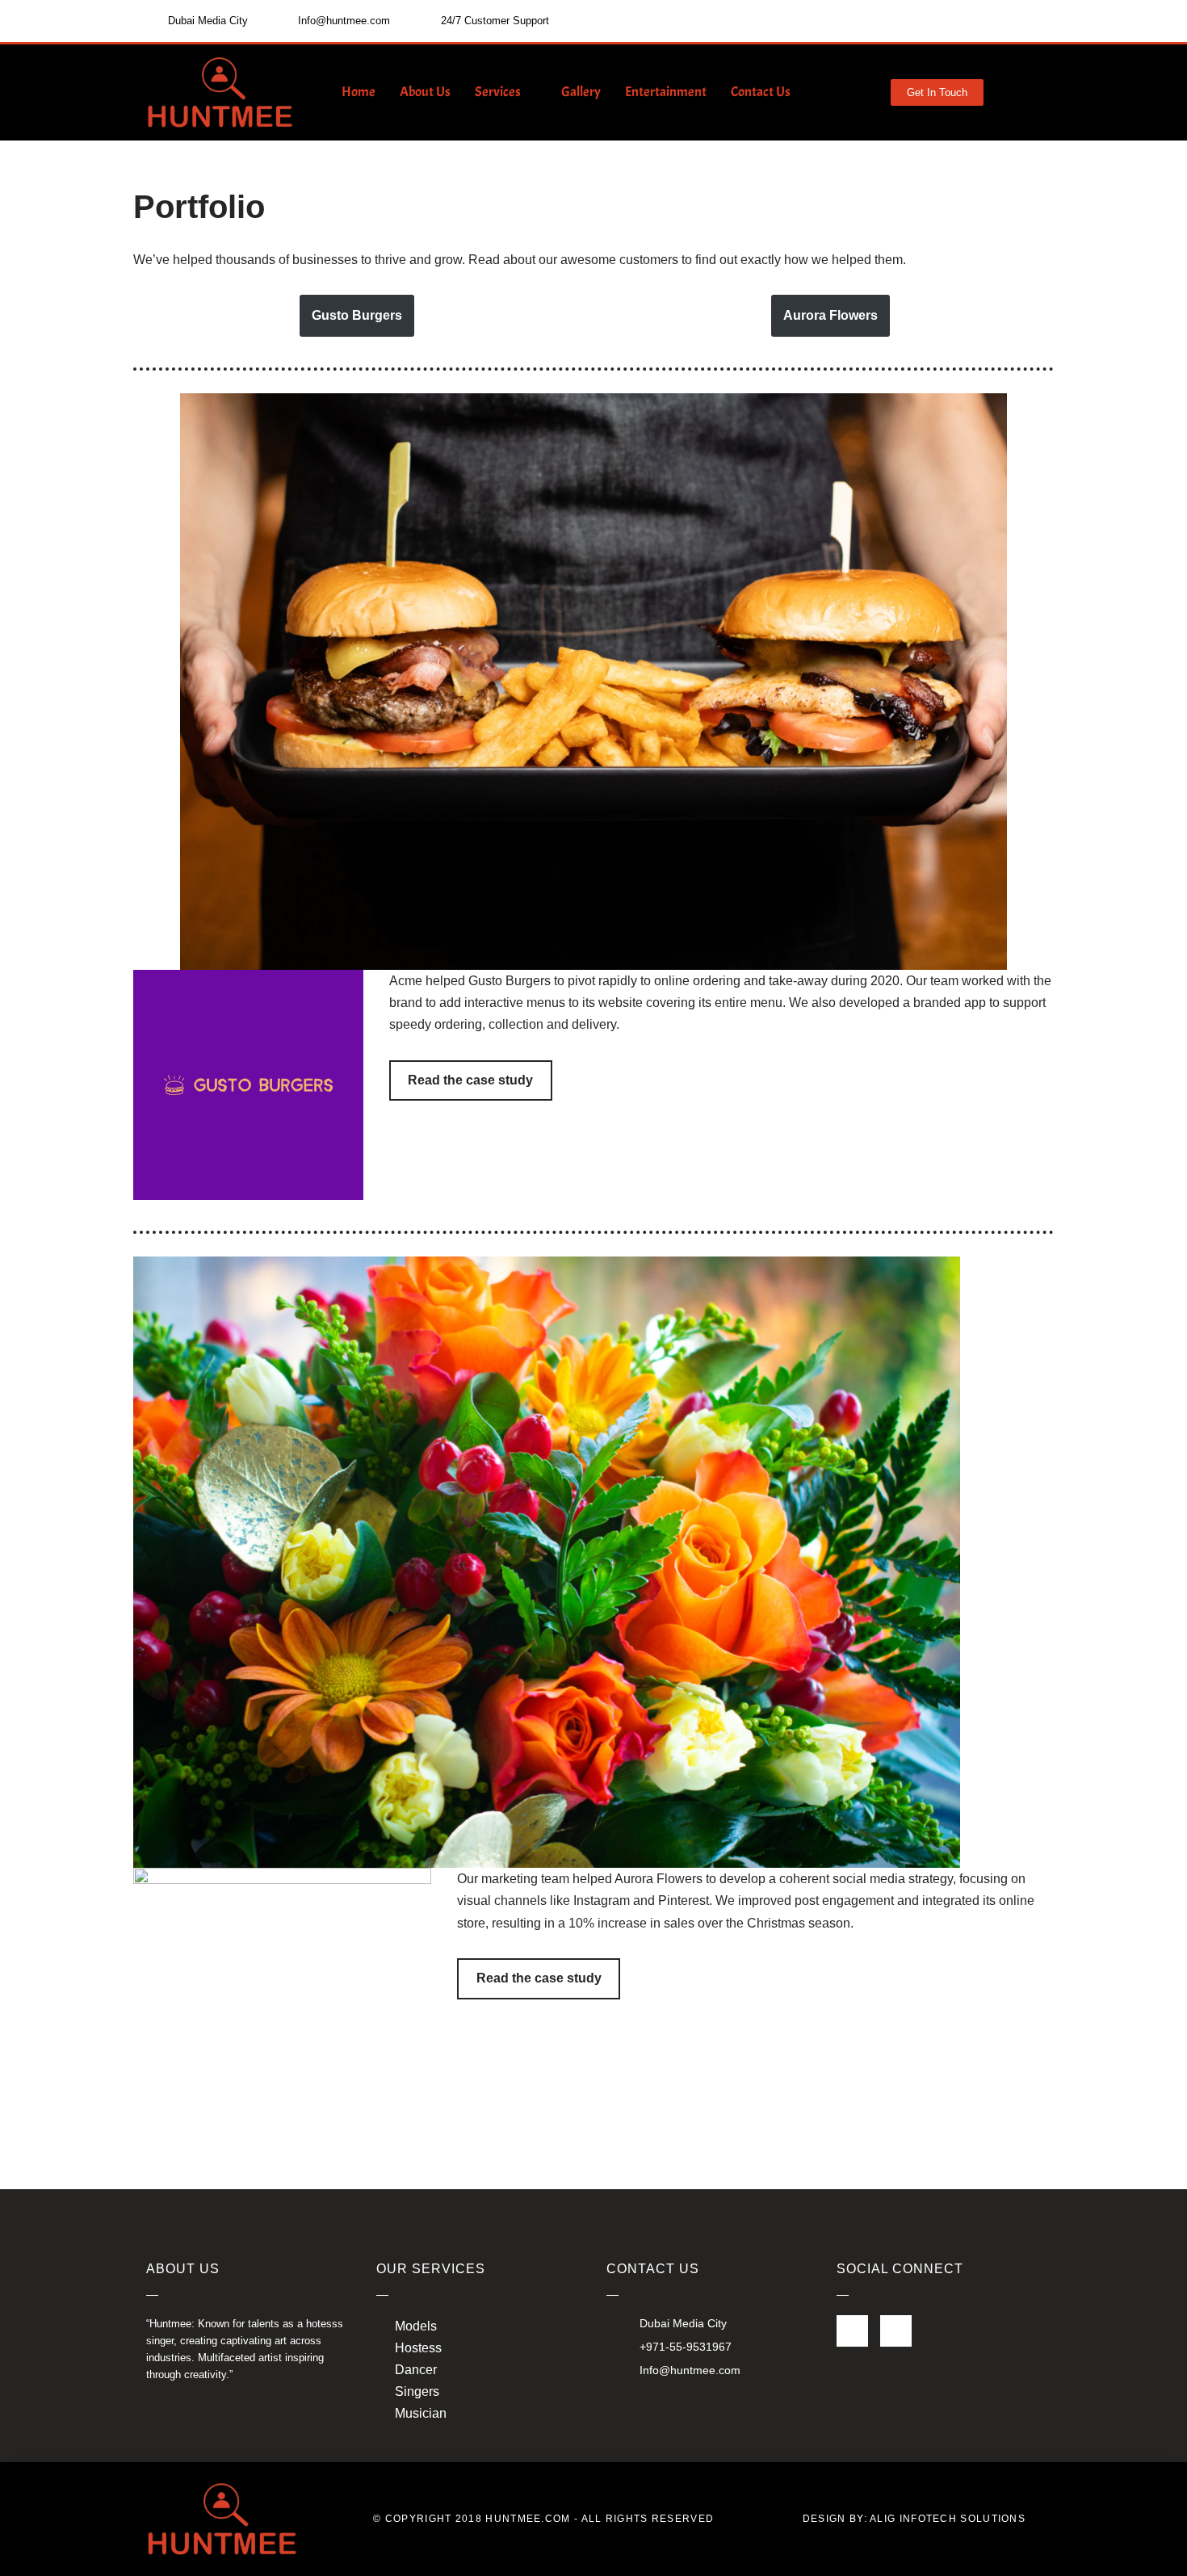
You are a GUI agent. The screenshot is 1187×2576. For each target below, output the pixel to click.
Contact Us (761, 92)
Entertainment (666, 92)
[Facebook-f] (852, 2331)
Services (498, 92)
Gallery (581, 92)
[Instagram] (896, 2331)
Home (359, 92)
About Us (425, 92)
